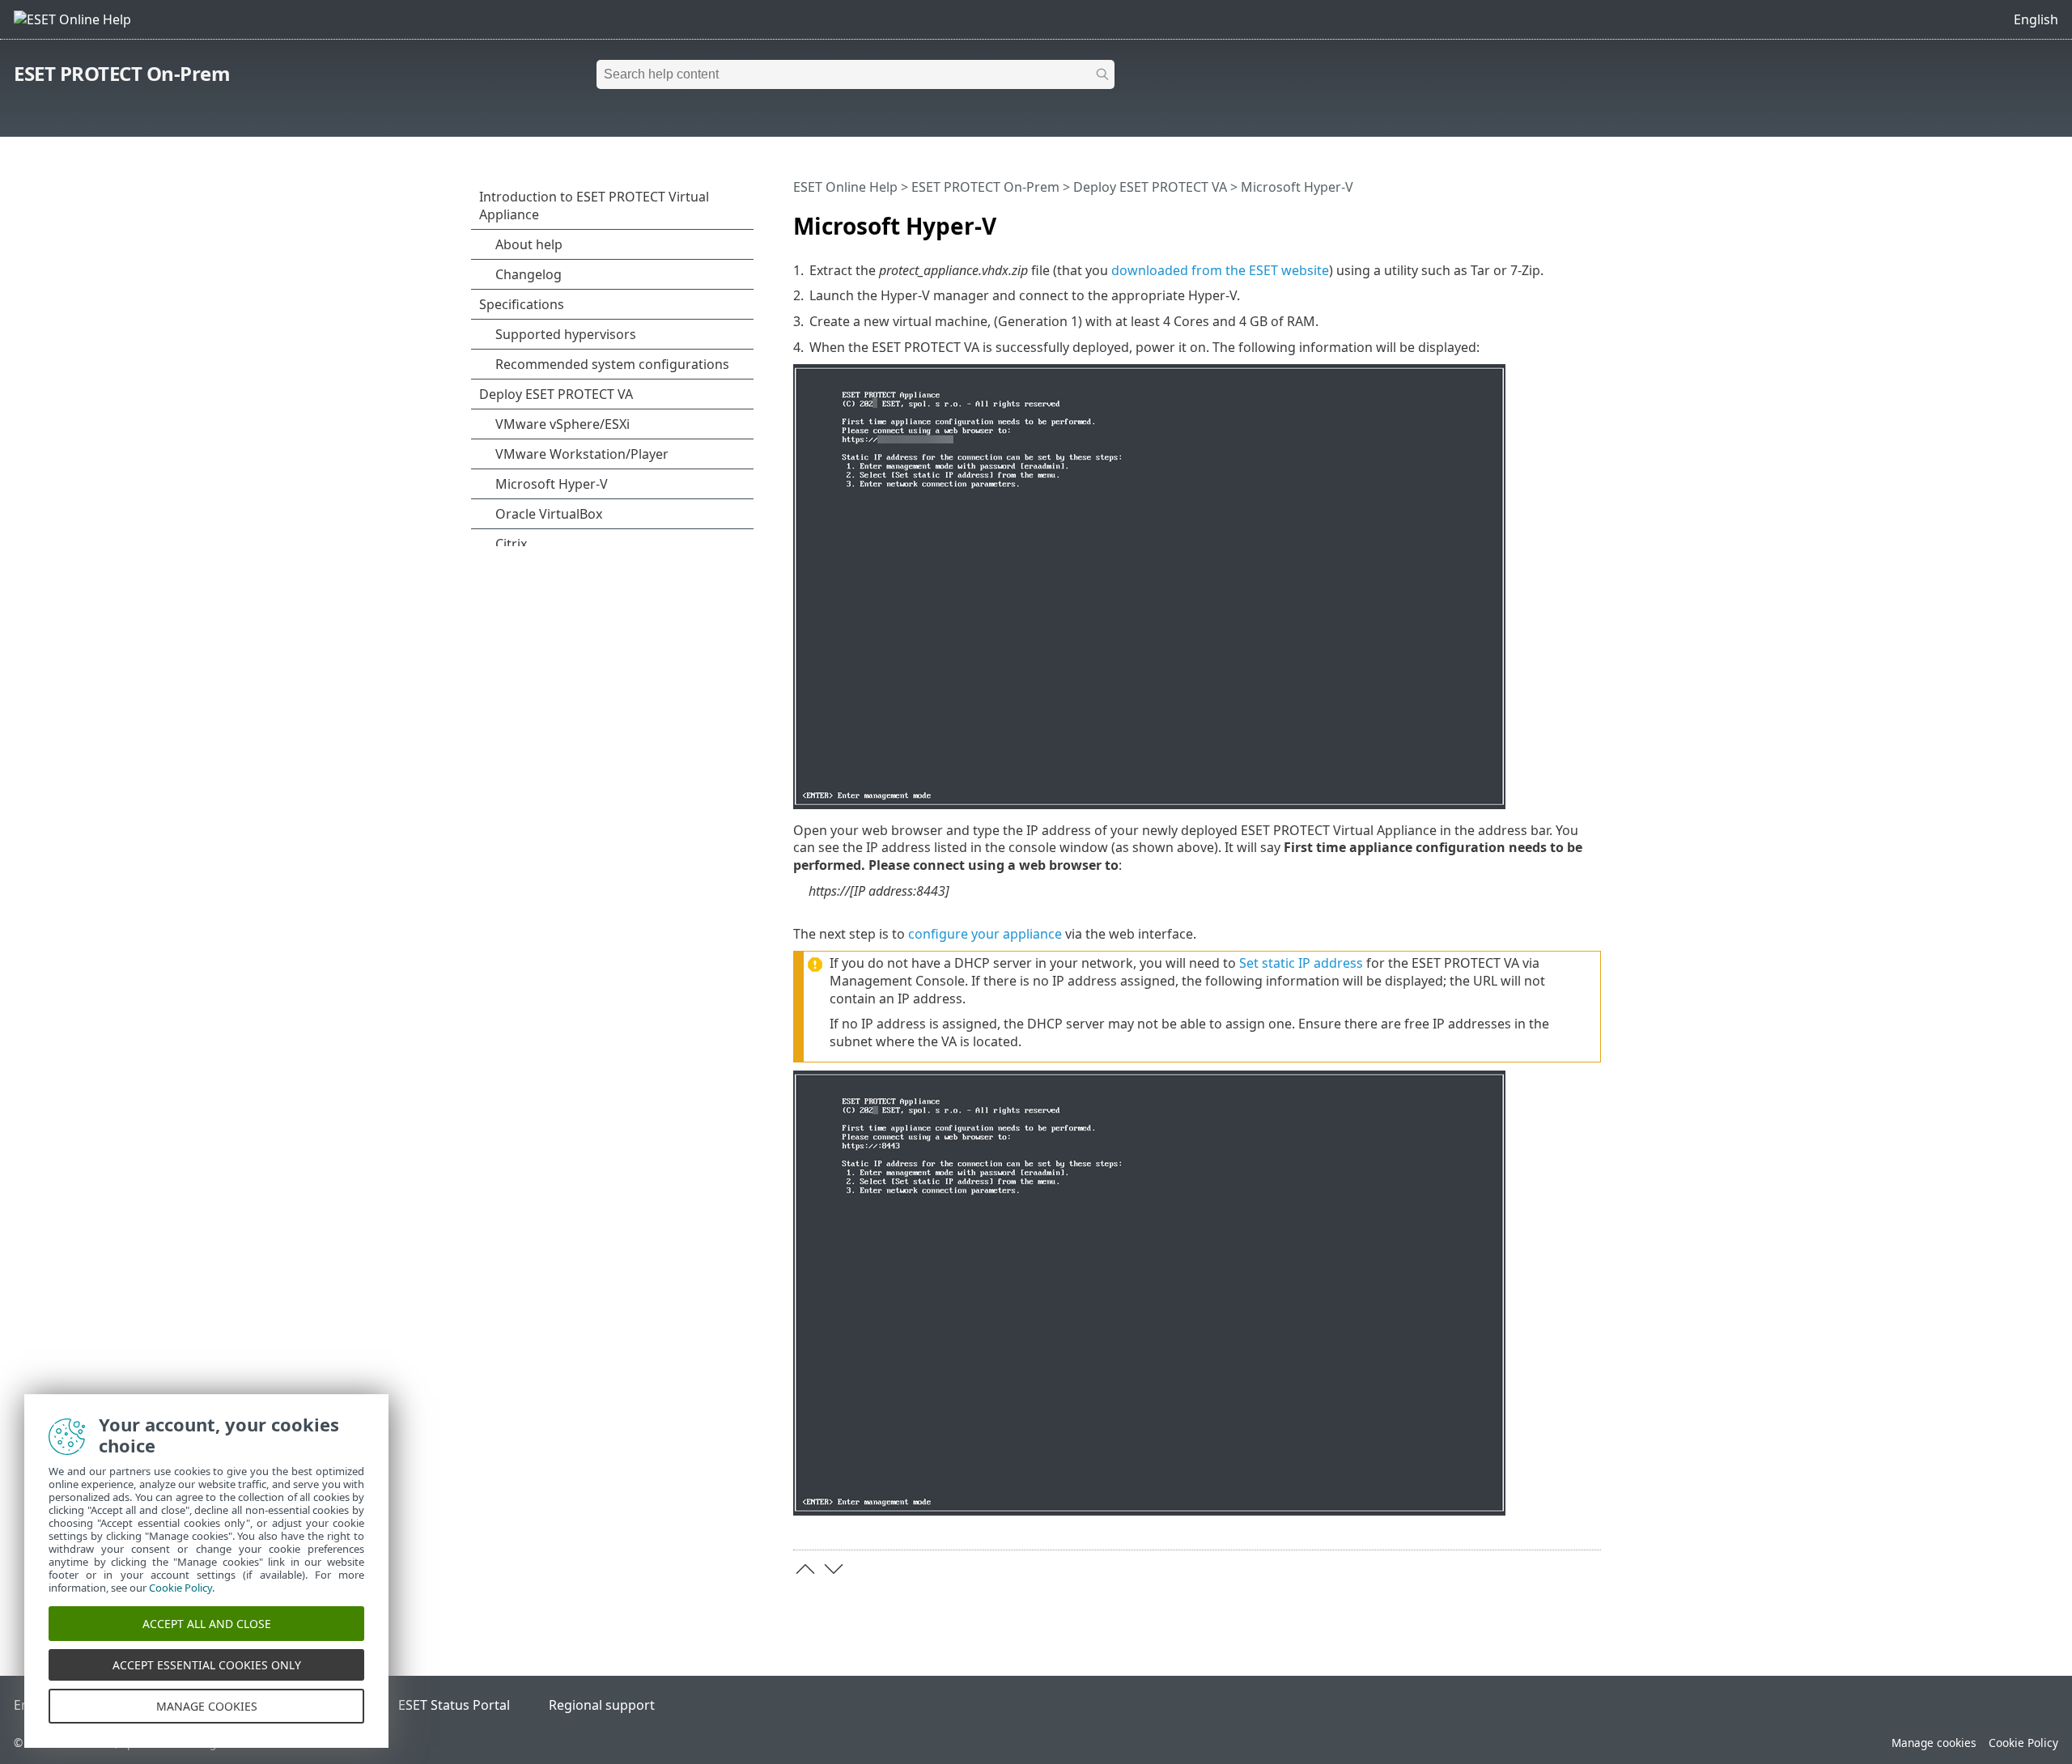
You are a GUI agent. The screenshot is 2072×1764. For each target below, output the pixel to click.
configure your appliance (985, 934)
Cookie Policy (2023, 1743)
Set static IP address (1301, 963)
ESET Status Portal (454, 1705)
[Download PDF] (1568, 219)
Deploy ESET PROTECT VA (1150, 187)
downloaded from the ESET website (1220, 270)
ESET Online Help (845, 187)
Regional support (602, 1705)
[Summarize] (1592, 219)
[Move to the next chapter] (834, 1569)
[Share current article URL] (1543, 219)
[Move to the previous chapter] (805, 1569)
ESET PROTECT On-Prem (122, 73)
